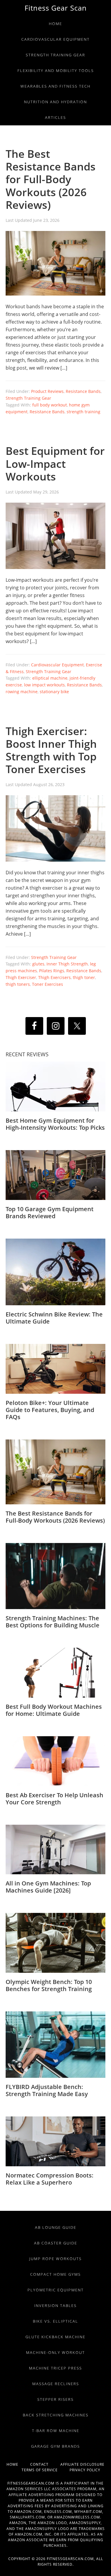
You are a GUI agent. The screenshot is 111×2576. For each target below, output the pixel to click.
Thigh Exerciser (21, 977)
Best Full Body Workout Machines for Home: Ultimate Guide (54, 1710)
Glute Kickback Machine (55, 2337)
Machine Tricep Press (55, 2368)
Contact (45, 2464)
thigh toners (18, 984)
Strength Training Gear (28, 398)
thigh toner (84, 977)
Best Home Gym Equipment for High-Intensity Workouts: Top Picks (55, 1124)
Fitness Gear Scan (56, 8)
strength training (83, 412)
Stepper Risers (55, 2399)
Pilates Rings (52, 971)
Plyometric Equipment (56, 2290)
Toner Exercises (48, 984)
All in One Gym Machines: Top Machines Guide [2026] (48, 1887)
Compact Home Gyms (55, 2274)
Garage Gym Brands (55, 2446)
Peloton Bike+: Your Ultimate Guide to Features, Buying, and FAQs (50, 1410)
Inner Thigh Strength (67, 964)
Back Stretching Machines (56, 2415)
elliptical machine (50, 678)
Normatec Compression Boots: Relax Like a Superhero (50, 2179)
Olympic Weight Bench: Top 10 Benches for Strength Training (49, 1985)
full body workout (50, 405)
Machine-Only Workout (55, 2352)
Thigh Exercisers (54, 977)
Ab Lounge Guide (56, 2227)
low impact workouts (44, 685)
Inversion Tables (55, 2306)
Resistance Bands (83, 391)
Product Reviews (47, 391)
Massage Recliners (56, 2384)
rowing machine (22, 692)
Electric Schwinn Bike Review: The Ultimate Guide (54, 1318)
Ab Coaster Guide (56, 2243)
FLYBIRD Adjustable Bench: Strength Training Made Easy (47, 2090)
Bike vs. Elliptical (55, 2321)
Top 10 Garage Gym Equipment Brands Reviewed (50, 1212)
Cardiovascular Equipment (57, 665)
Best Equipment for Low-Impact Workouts (55, 464)
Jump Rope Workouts (55, 2259)
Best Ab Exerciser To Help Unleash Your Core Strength (54, 1799)
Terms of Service (46, 2470)
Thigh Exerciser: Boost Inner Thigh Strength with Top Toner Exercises (51, 750)
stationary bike (54, 692)
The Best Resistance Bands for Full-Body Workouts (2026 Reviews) (51, 179)
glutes (38, 964)
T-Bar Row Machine (56, 2431)
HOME (18, 2464)
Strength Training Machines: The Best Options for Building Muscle (53, 1622)
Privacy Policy (85, 2470)
